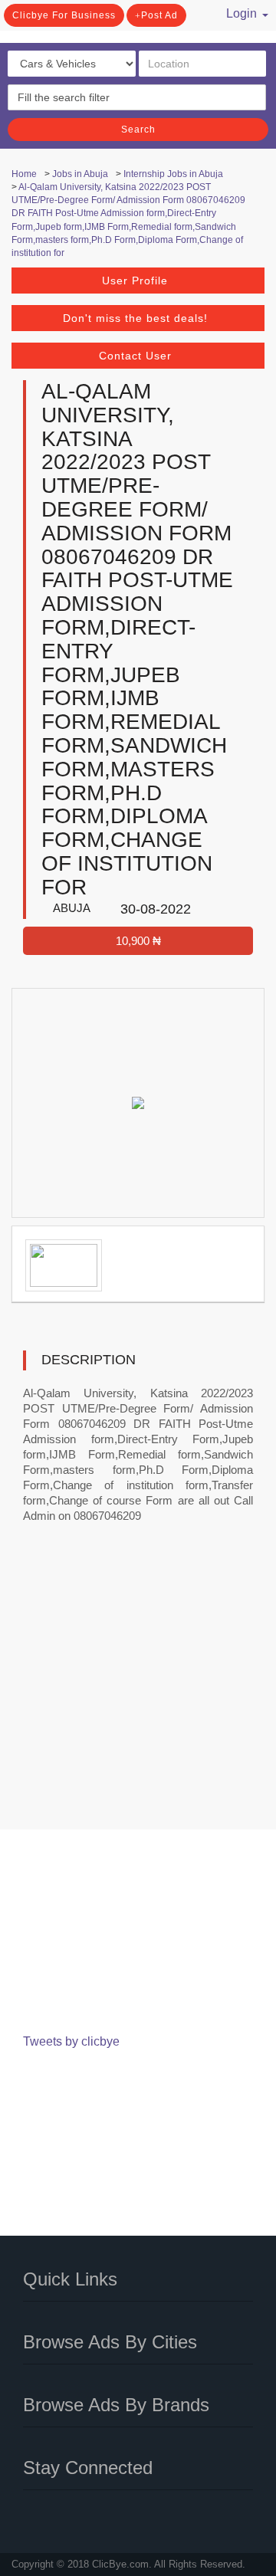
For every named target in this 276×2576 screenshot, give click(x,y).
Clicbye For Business (64, 15)
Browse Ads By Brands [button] (116, 2405)
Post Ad (159, 15)
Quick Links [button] (70, 2279)
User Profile (135, 281)
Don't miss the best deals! (135, 318)
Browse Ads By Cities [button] (110, 2342)
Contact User (135, 356)
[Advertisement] (138, 1687)
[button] (242, 11)
